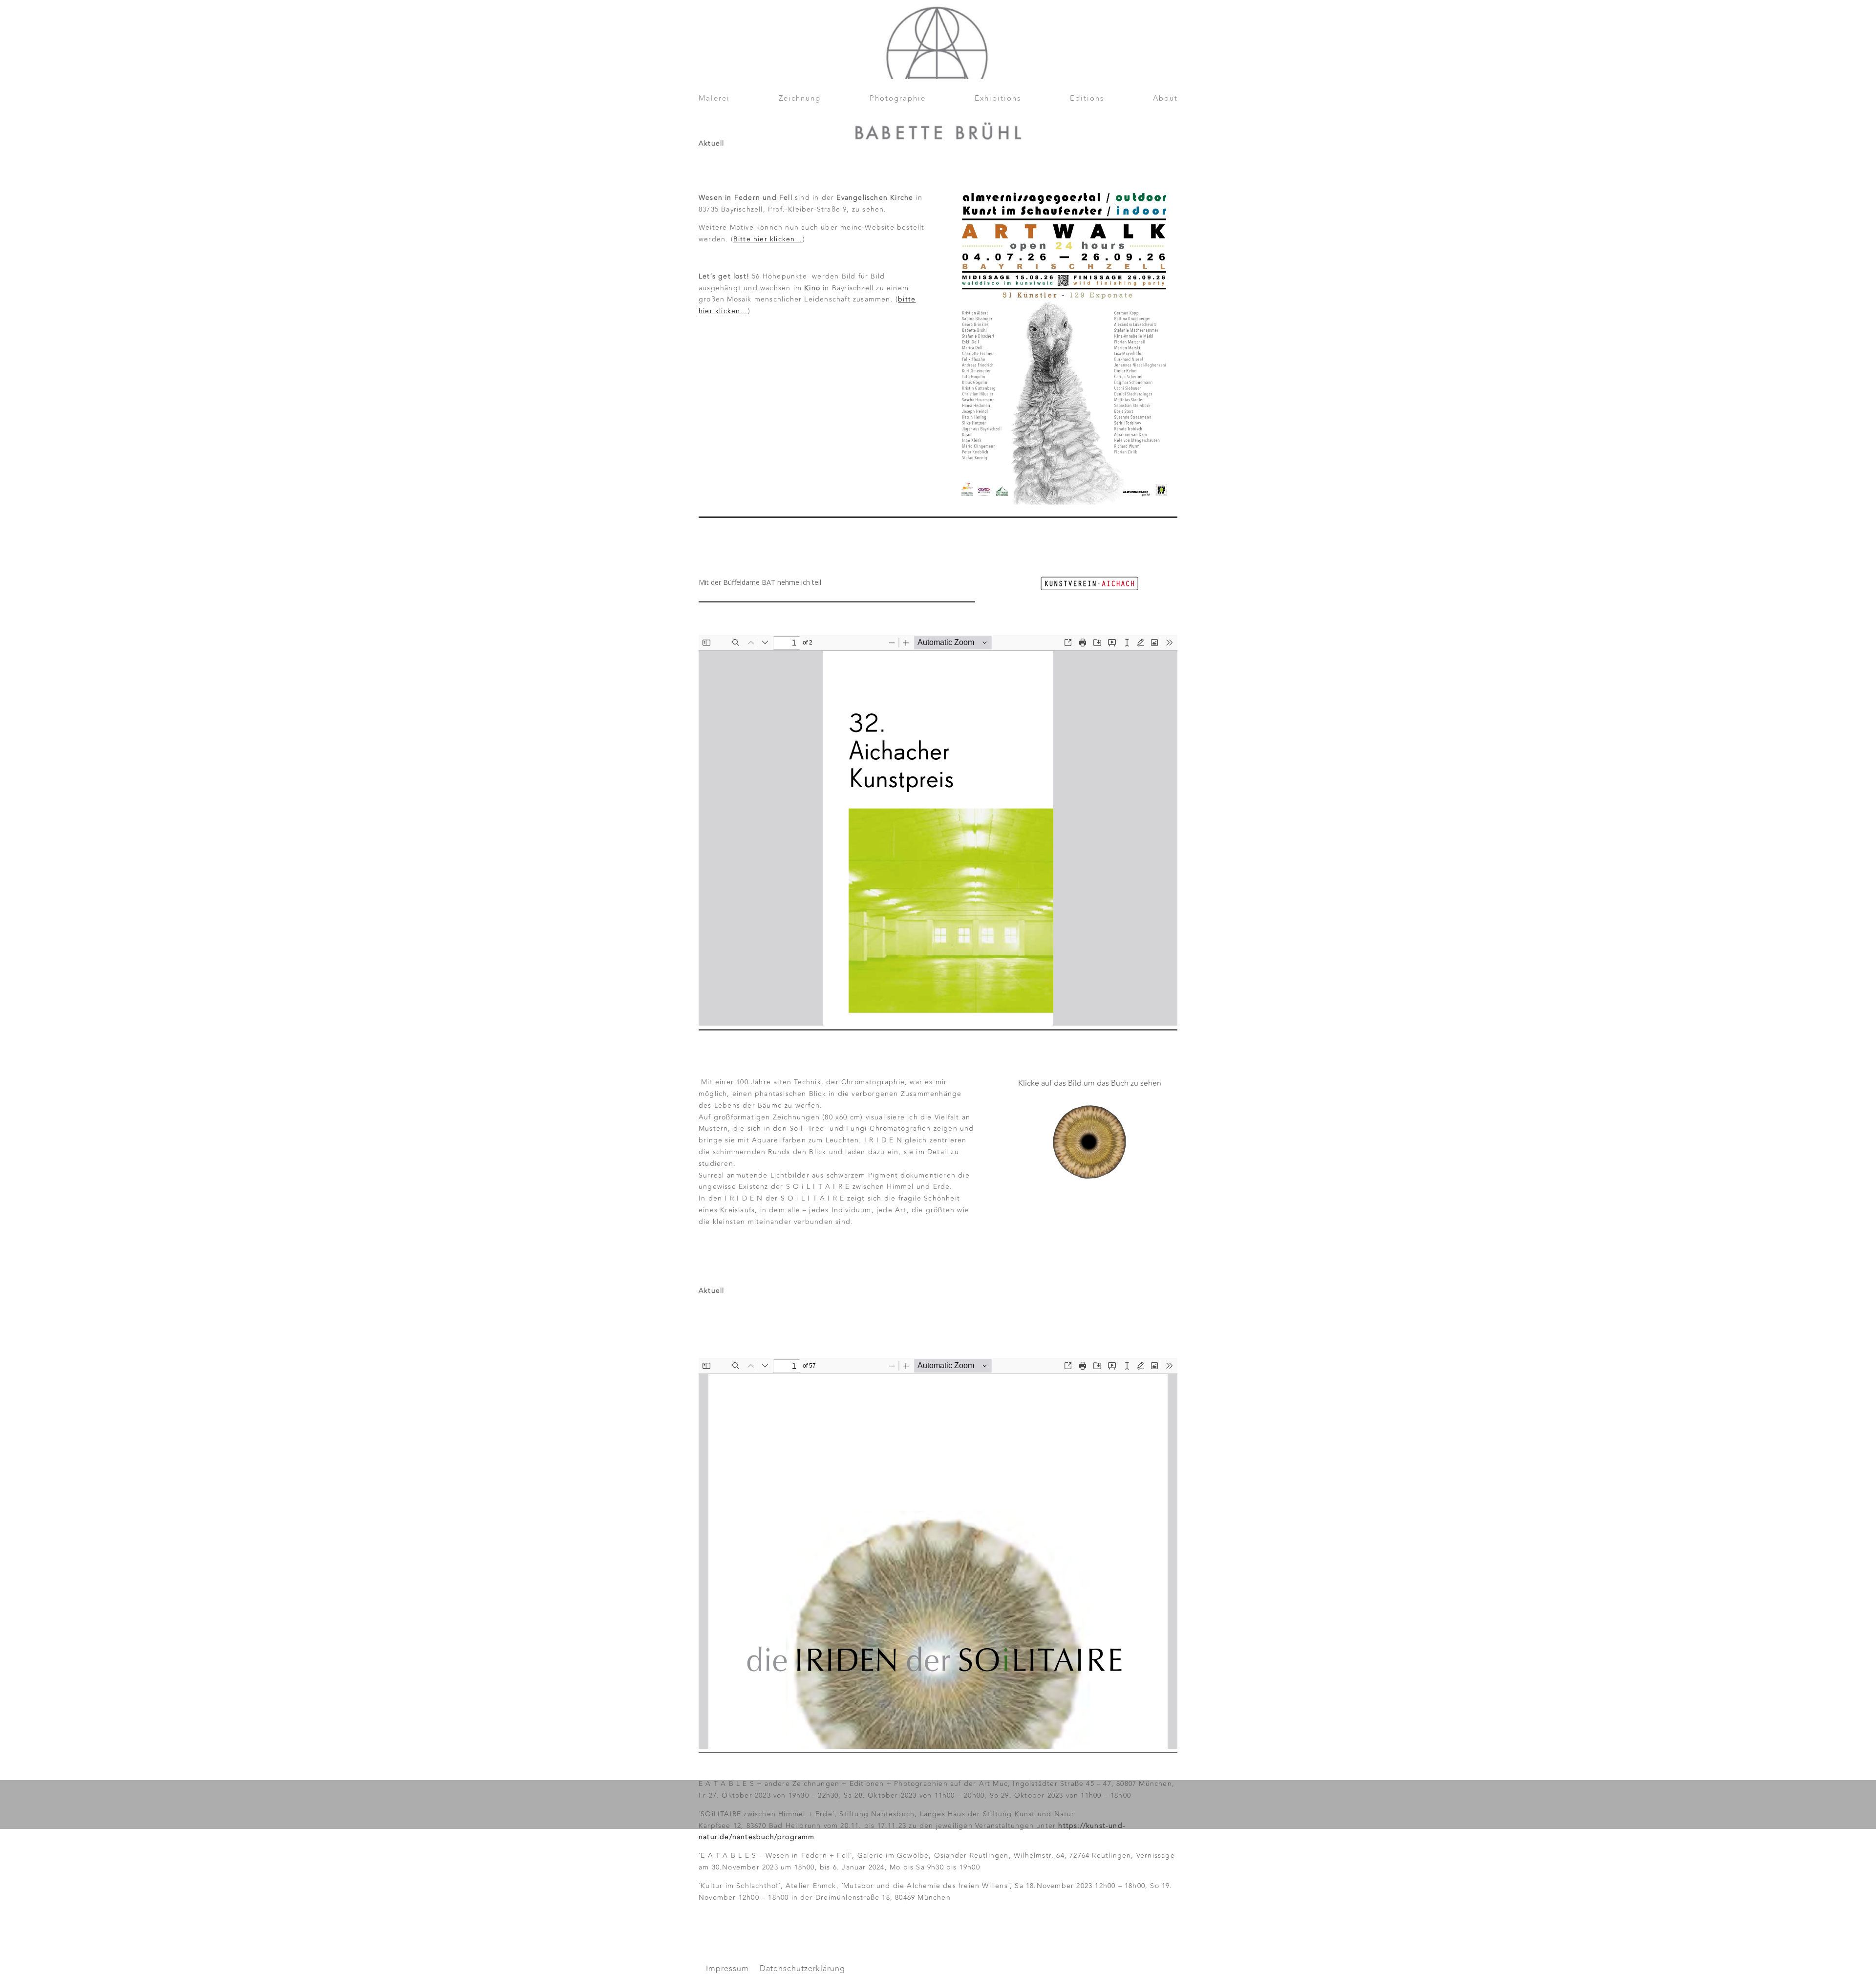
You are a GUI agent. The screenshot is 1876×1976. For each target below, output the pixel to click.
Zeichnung (800, 100)
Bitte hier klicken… (768, 239)
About (1165, 100)
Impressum (727, 1970)
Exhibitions (998, 100)
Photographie (898, 100)
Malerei (714, 100)
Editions (1087, 100)
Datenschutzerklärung (802, 1970)
